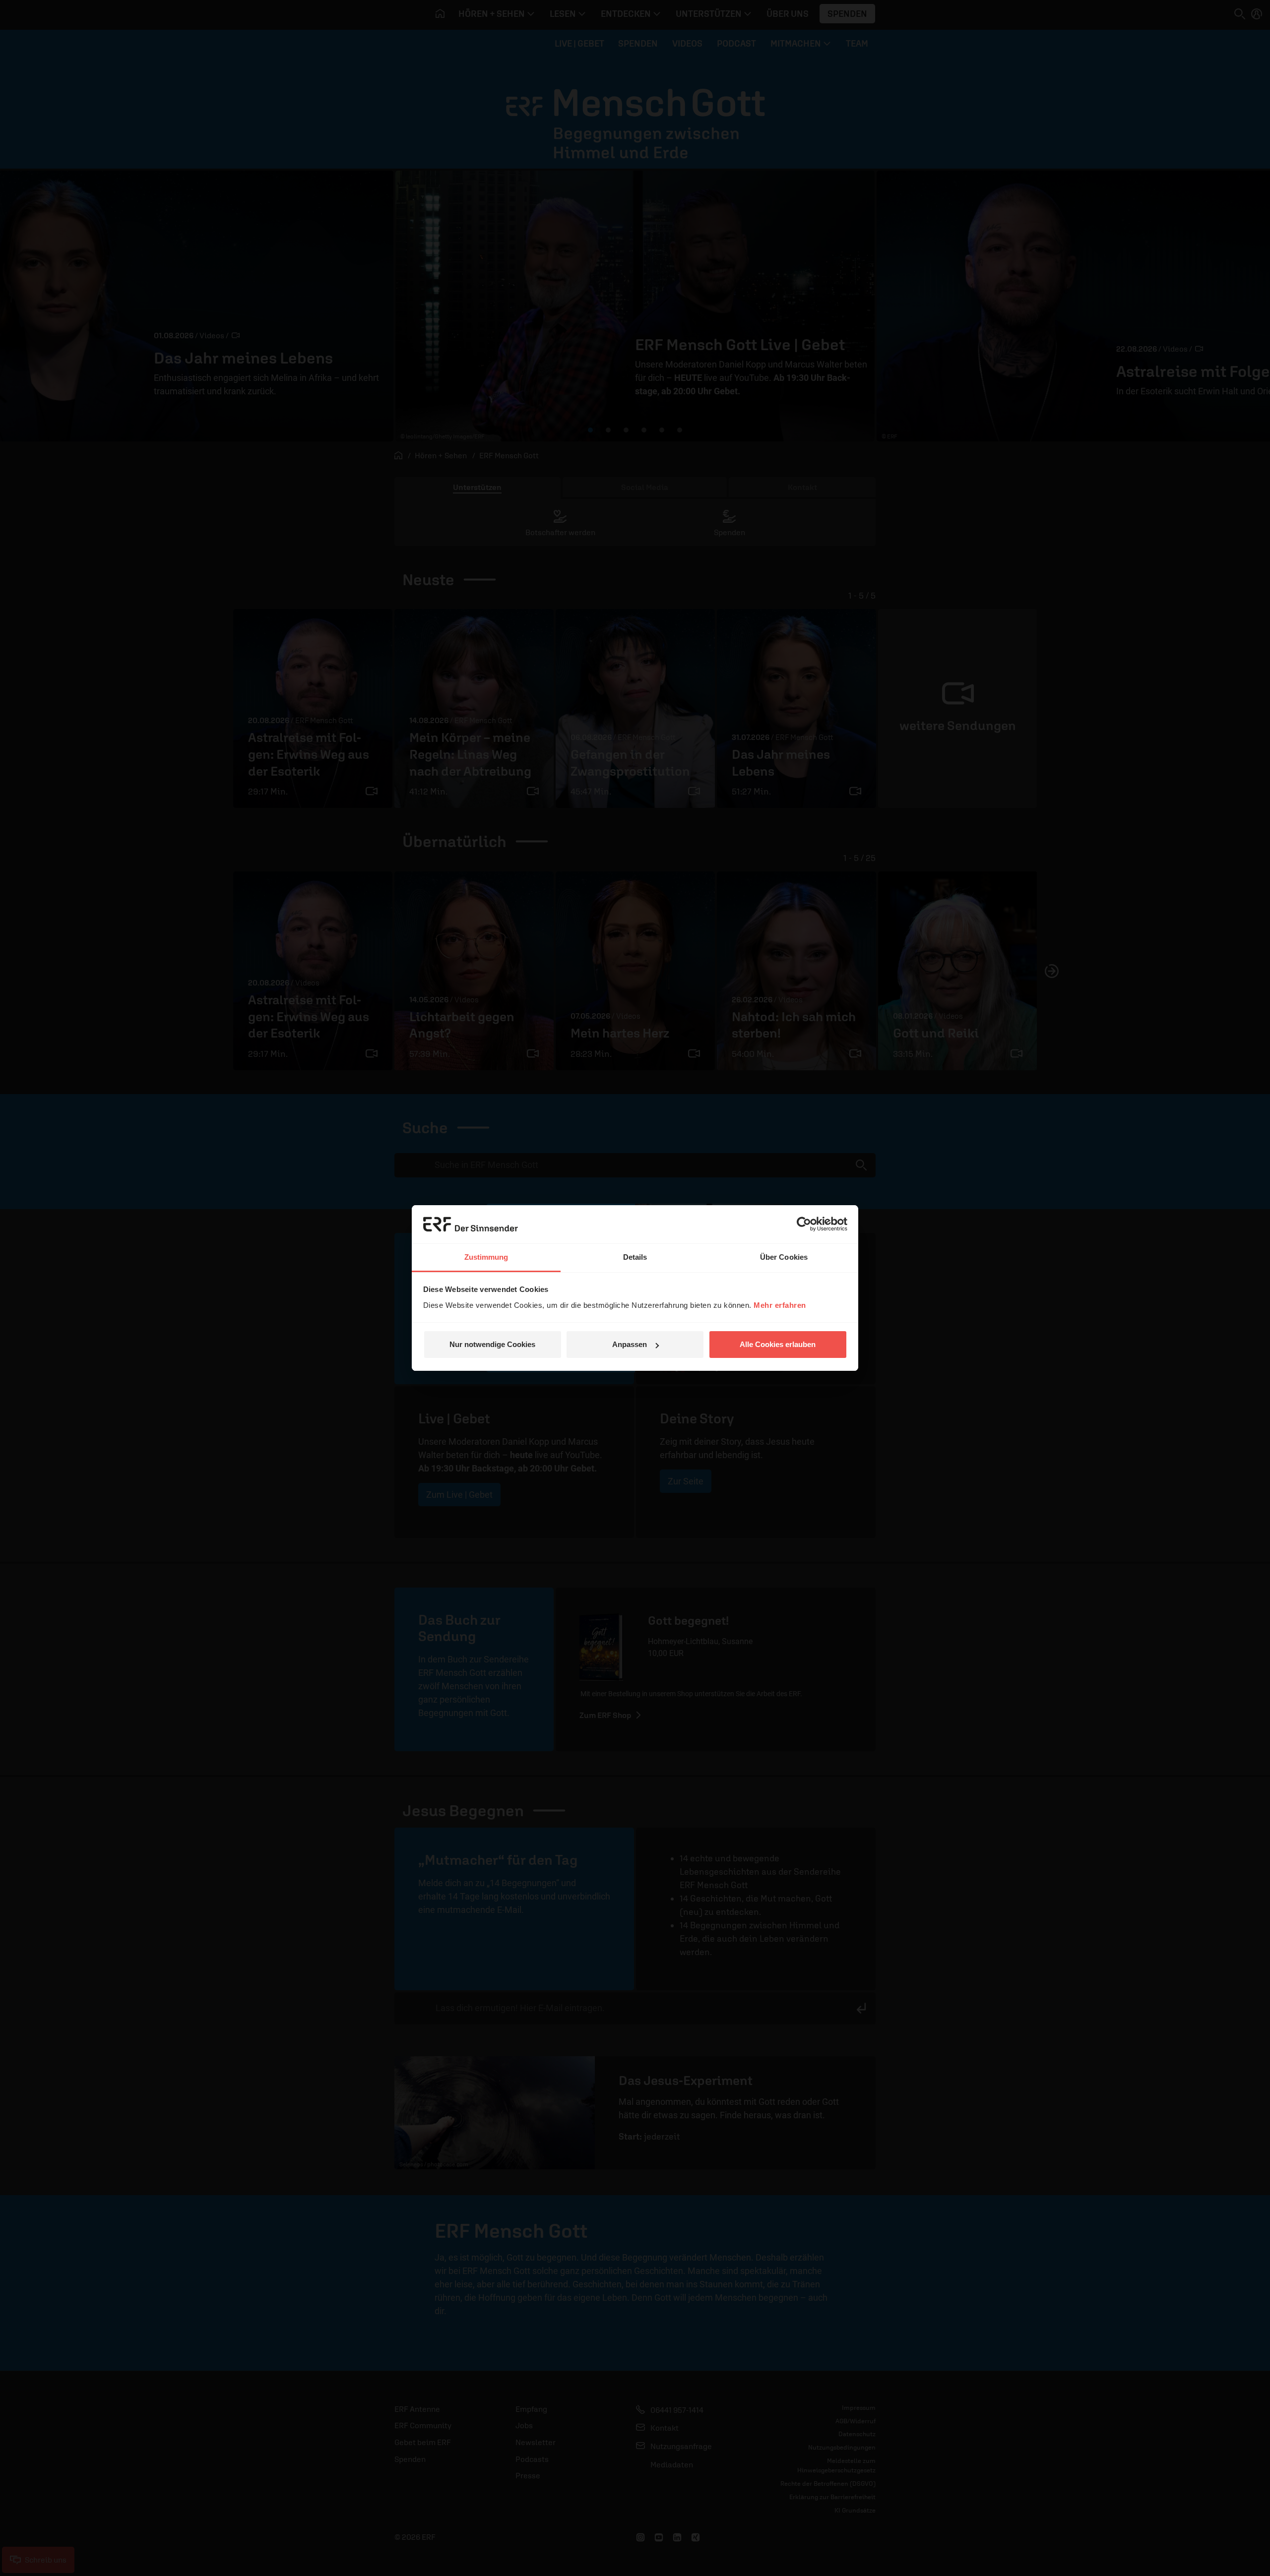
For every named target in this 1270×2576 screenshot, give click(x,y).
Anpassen (630, 1344)
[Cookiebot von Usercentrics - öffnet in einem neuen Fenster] (804, 1224)
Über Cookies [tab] (784, 1257)
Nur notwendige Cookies (492, 1344)
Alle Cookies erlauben (778, 1344)
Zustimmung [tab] (486, 1257)
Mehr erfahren (780, 1305)
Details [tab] (635, 1257)
